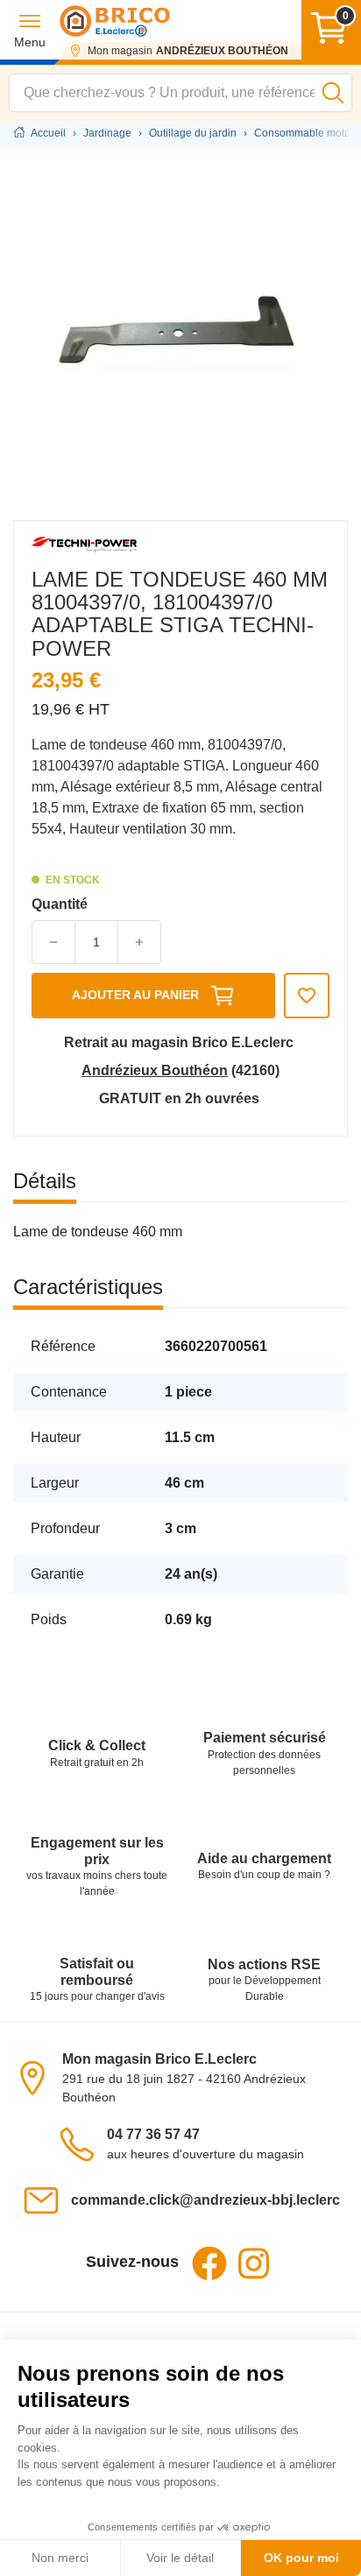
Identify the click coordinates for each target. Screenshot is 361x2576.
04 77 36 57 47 (153, 2134)
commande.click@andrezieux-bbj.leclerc (205, 2200)
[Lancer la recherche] (333, 93)
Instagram (253, 2263)
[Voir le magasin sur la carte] (38, 2077)
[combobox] (180, 93)
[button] (30, 30)
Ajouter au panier (135, 995)
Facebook (209, 2263)
